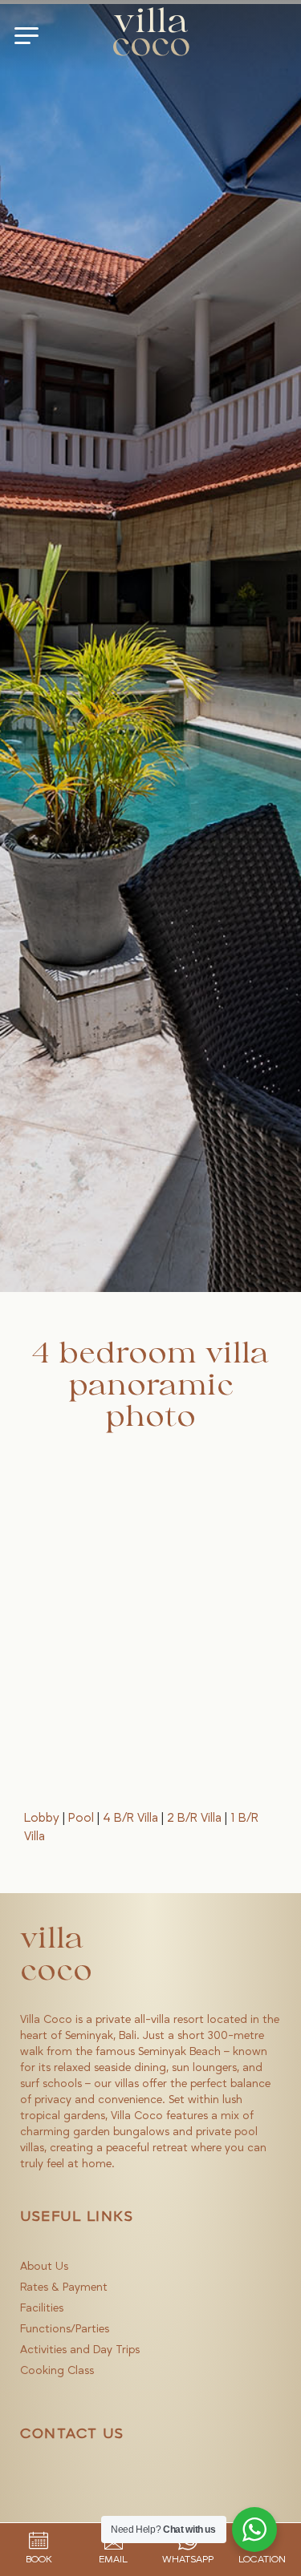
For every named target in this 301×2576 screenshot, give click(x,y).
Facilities (42, 2308)
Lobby (42, 1818)
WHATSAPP (188, 2559)
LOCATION (262, 2559)
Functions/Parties (65, 2329)
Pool (81, 1818)
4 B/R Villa (130, 1818)
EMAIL (113, 2559)
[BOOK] (39, 2541)
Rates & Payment (64, 2287)
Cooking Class (57, 2371)
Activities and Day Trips (80, 2350)
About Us (44, 2267)
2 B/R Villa (194, 1818)
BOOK (39, 2559)
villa (151, 35)
